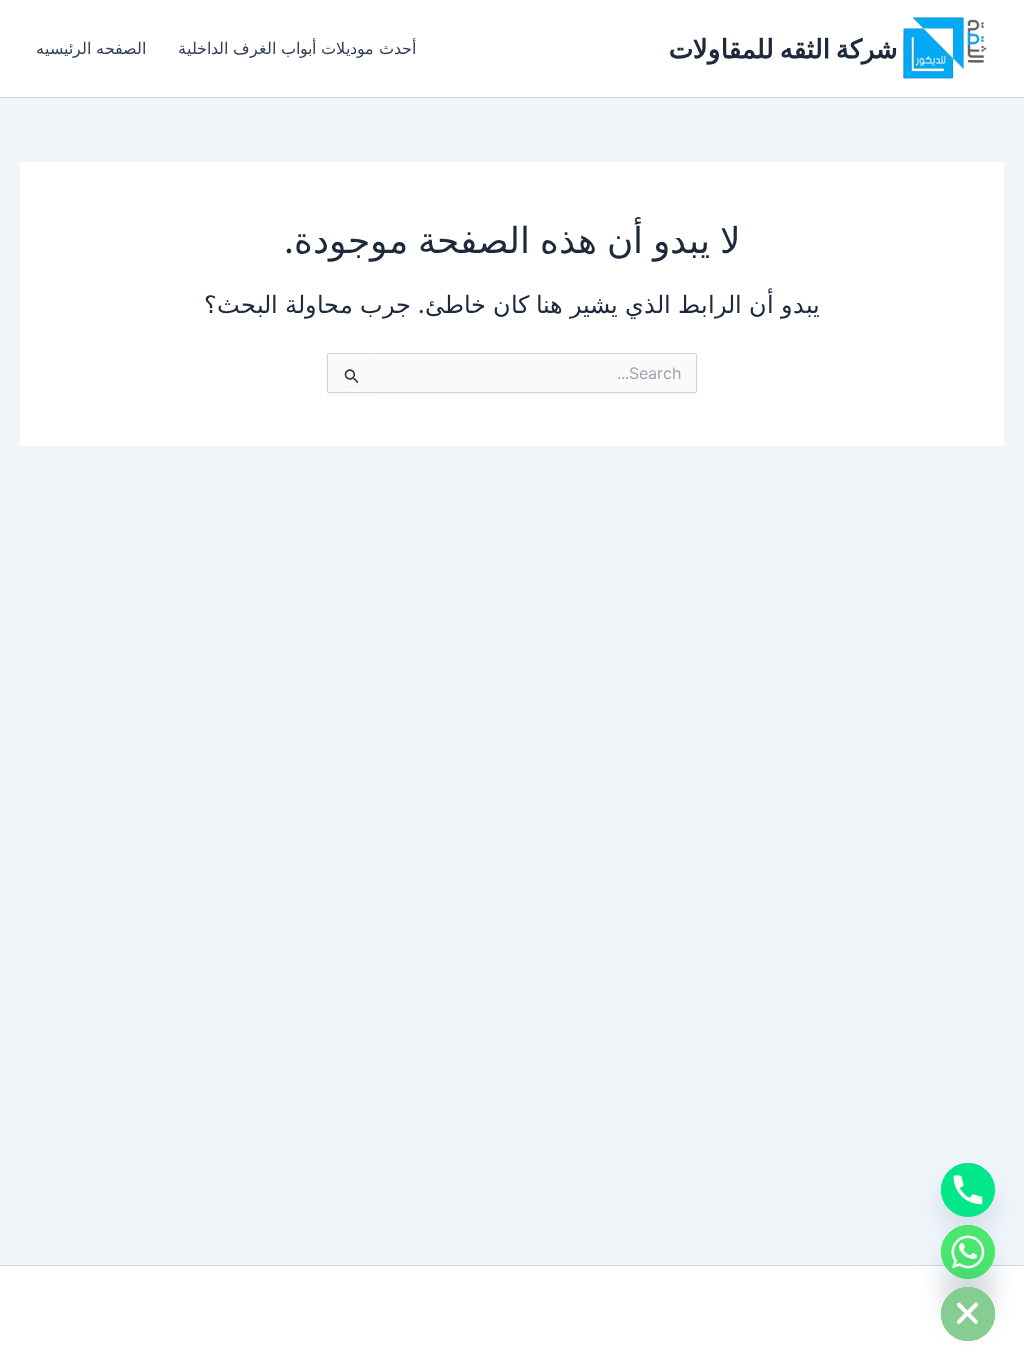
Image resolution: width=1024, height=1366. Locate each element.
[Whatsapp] (968, 1252)
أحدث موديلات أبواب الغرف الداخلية (297, 48)
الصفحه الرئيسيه (91, 48)
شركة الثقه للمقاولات (783, 48)
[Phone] (968, 1190)
